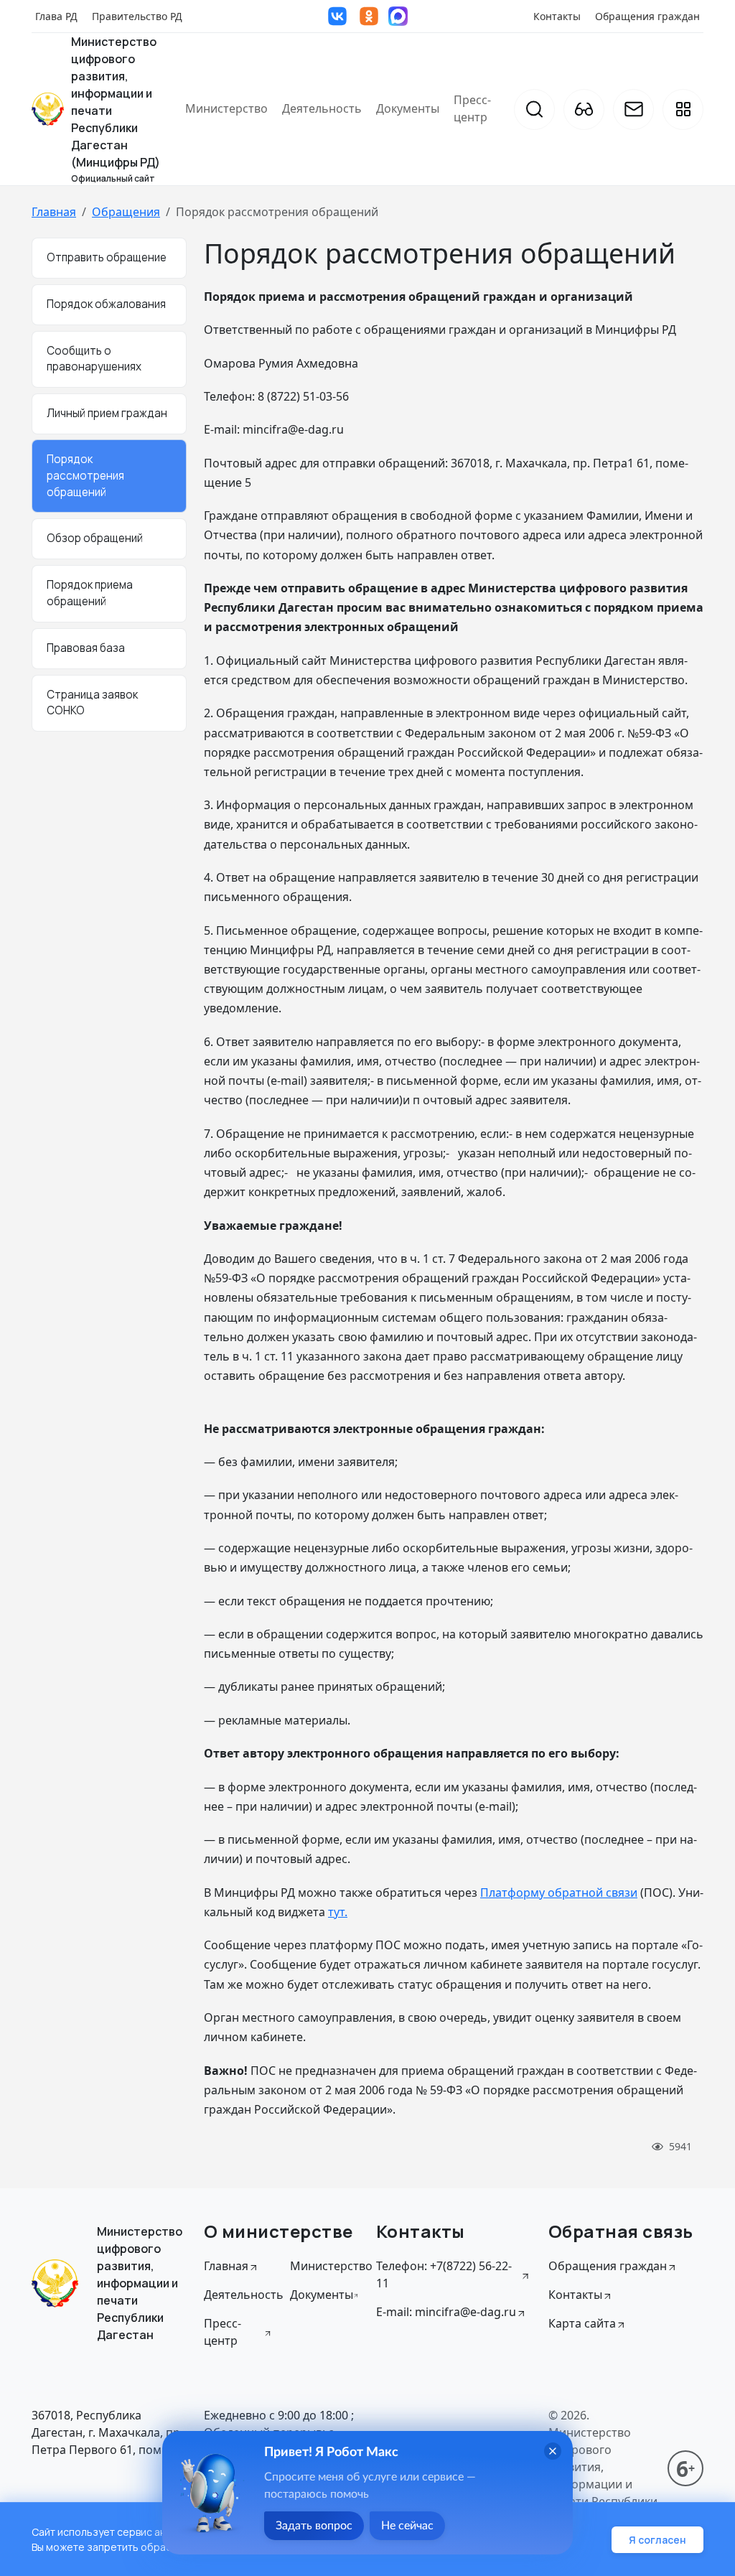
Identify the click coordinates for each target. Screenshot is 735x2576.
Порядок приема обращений (90, 593)
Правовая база (86, 648)
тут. (338, 1912)
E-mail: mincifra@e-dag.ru (446, 2312)
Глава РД (56, 16)
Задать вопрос (314, 2526)
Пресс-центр (472, 108)
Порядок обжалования (106, 304)
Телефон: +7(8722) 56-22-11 (444, 2274)
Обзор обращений (95, 538)
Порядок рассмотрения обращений (85, 476)
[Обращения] (633, 109)
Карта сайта (582, 2323)
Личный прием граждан (107, 413)
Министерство (226, 108)
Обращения (126, 212)
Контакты (557, 16)
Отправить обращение (107, 257)
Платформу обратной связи (559, 1893)
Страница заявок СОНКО (92, 703)
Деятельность (322, 108)
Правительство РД (137, 16)
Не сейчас (407, 2526)
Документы (408, 108)
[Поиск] (534, 109)
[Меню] (683, 109)
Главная (54, 212)
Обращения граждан (647, 16)
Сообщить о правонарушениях (94, 359)
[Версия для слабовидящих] (584, 109)
